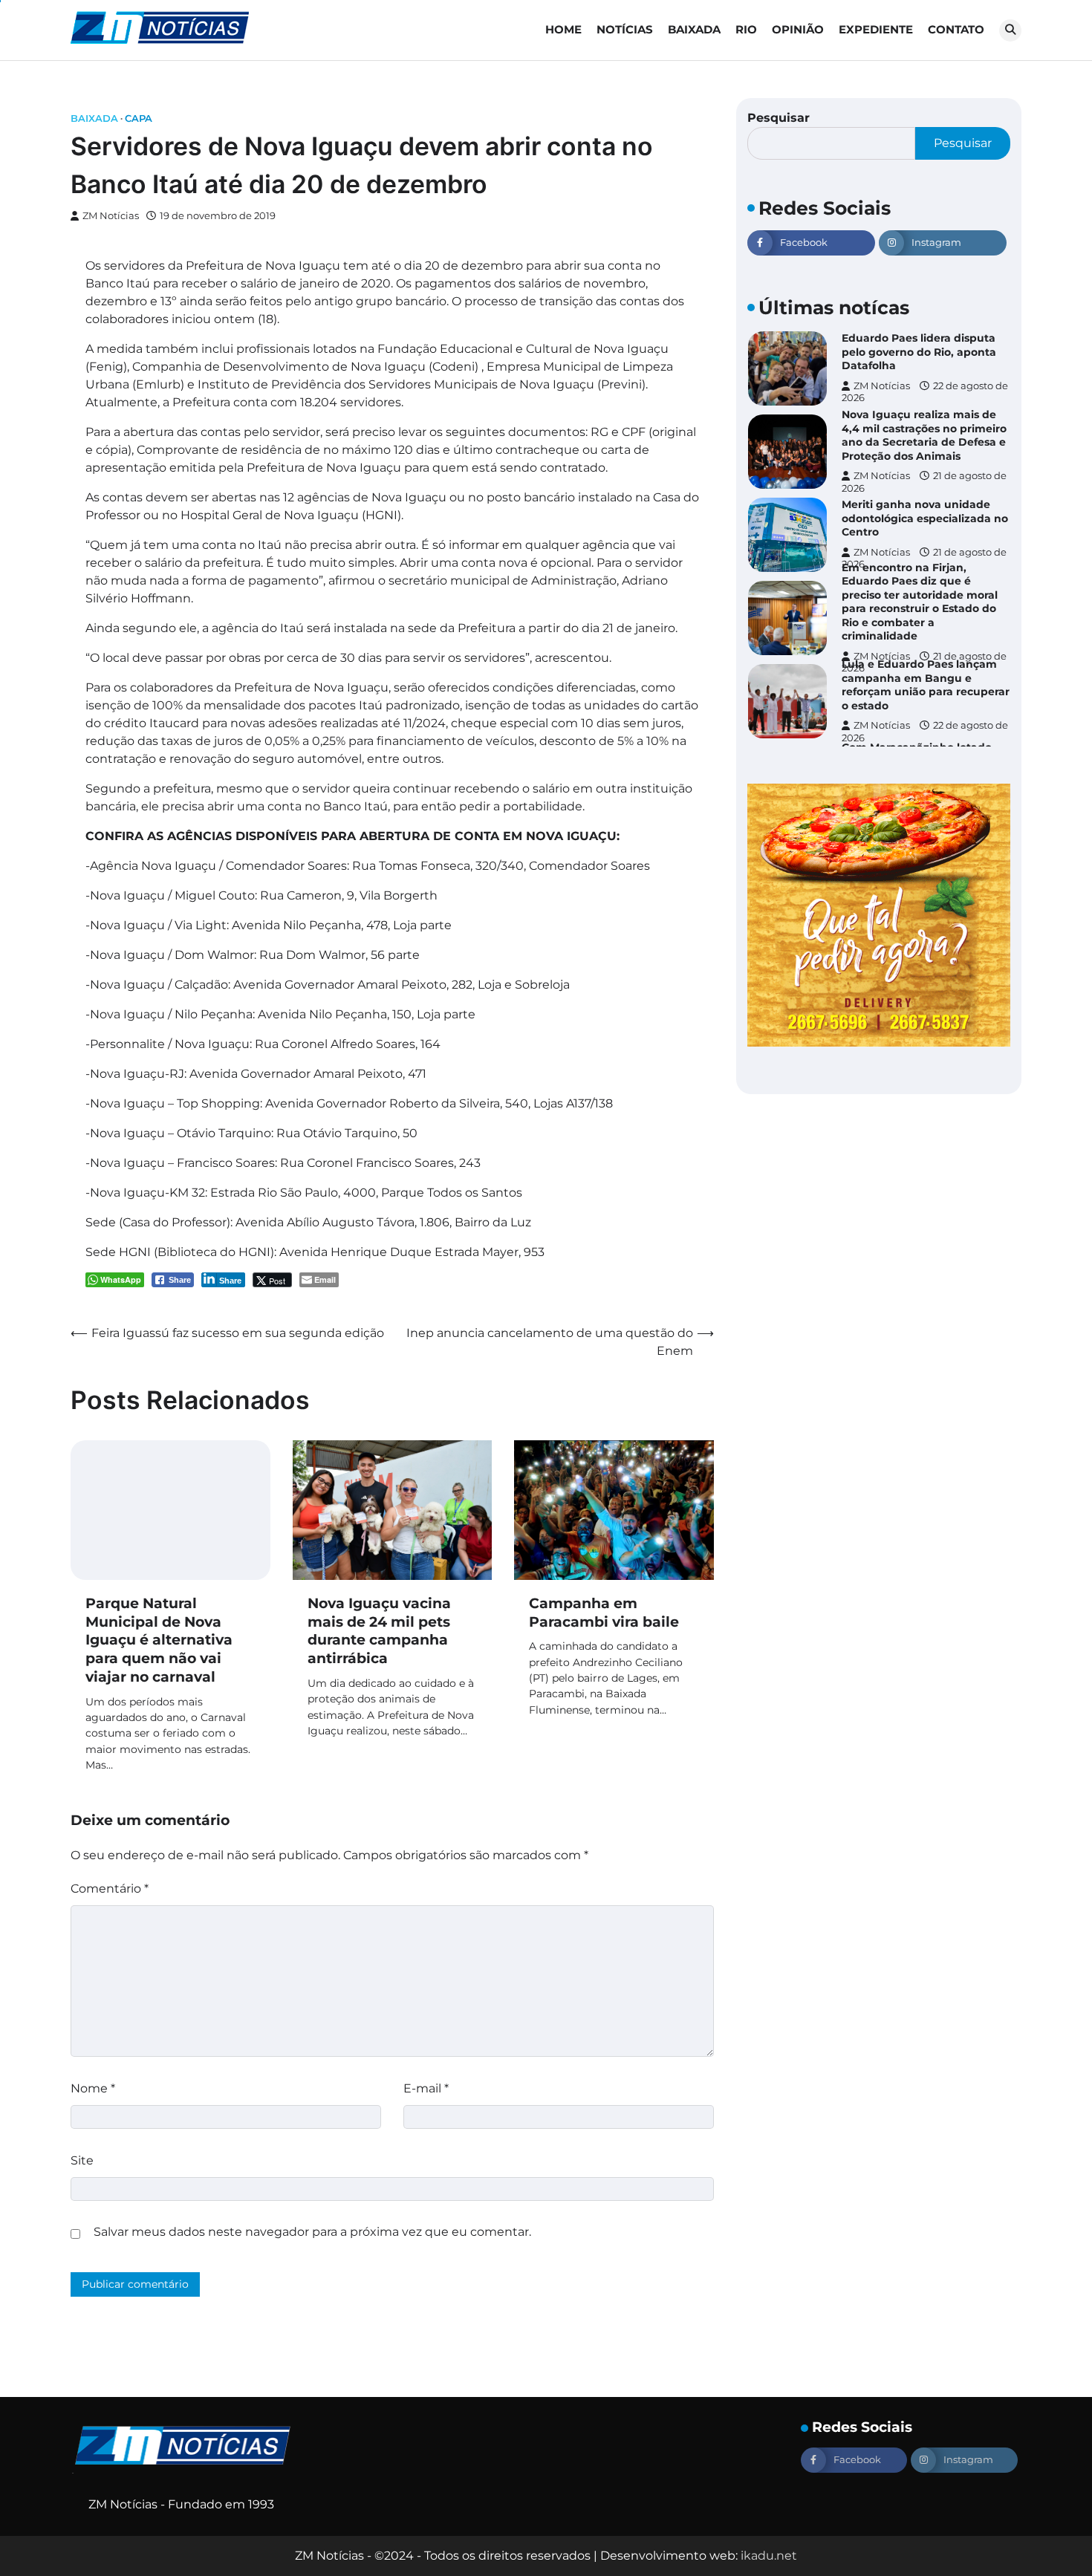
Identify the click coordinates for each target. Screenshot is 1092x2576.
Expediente (876, 29)
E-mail (426, 2088)
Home (563, 29)
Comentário (110, 1889)
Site (82, 2160)
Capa (139, 118)
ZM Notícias (111, 216)
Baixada (694, 29)
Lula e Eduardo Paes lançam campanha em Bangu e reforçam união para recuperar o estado (926, 618)
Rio (746, 29)
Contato (956, 29)
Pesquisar (779, 118)
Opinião (798, 29)
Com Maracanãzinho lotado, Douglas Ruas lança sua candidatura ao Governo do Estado (918, 701)
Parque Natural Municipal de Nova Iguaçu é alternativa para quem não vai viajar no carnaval (159, 1640)
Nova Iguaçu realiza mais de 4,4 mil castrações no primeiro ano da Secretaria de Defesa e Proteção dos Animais (924, 368)
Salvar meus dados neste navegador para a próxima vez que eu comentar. (312, 2232)
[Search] (1010, 30)
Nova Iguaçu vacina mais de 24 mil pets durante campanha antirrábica (379, 1631)
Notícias (625, 29)
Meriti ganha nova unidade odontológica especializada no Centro (925, 452)
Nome (93, 2088)
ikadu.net (769, 2556)
